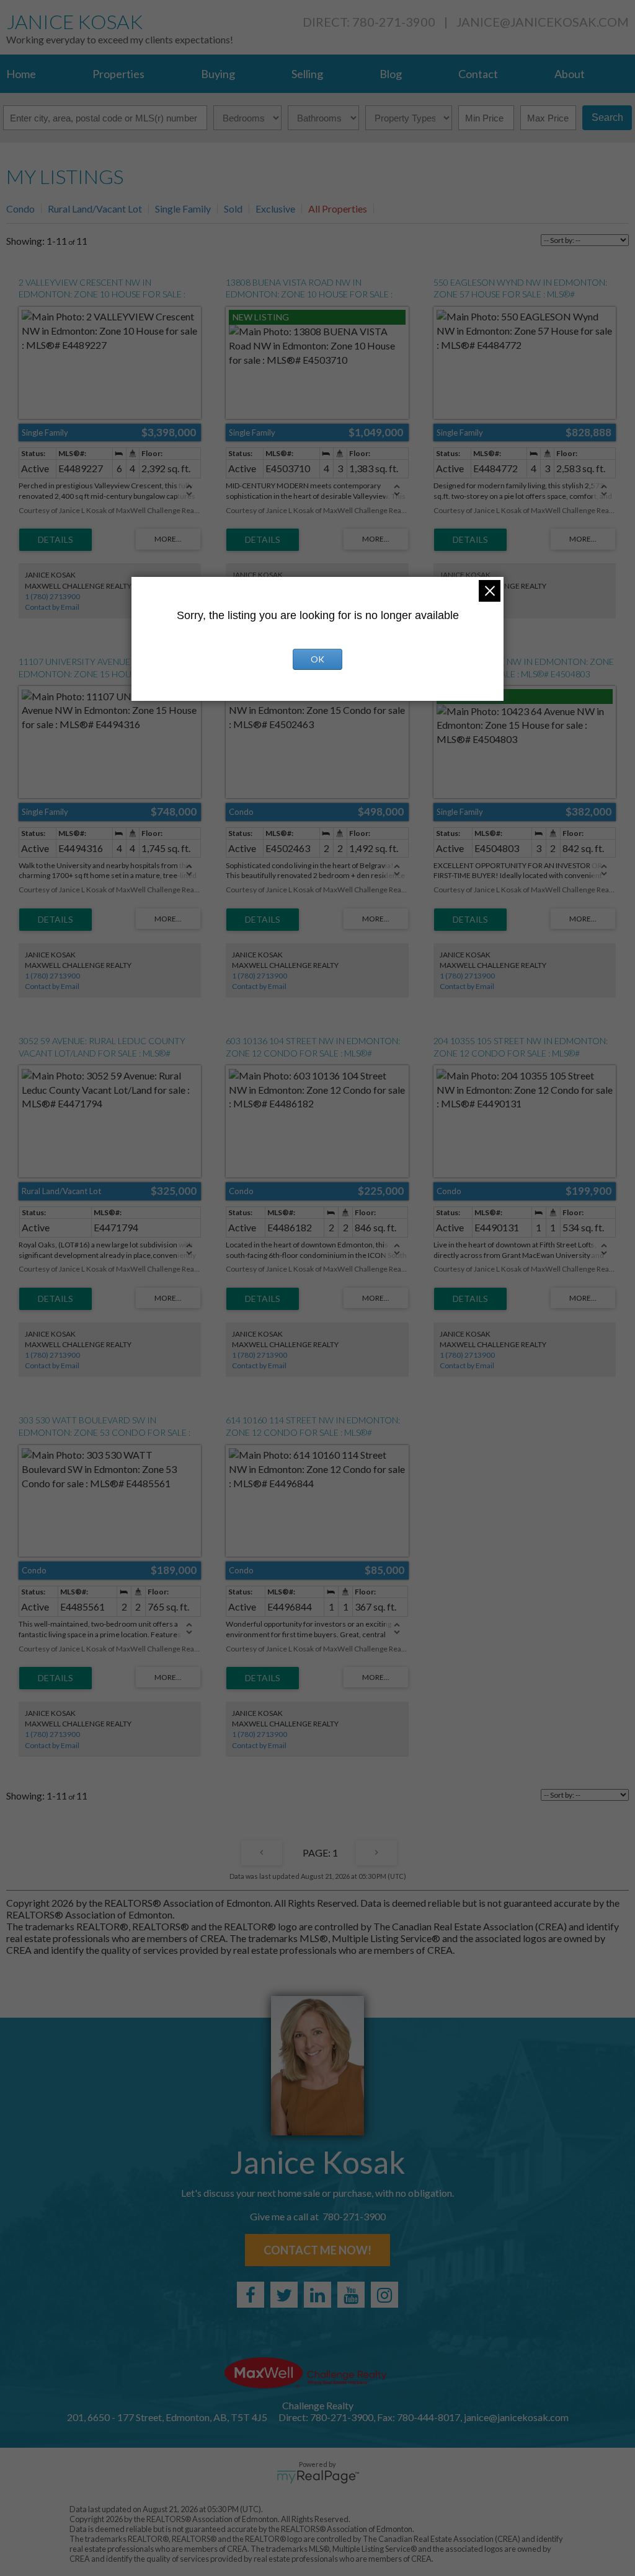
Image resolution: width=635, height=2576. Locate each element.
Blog (391, 74)
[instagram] (384, 2295)
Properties (118, 74)
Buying (218, 74)
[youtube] (351, 2295)
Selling (307, 74)
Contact (478, 74)
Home (21, 74)
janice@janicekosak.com (543, 22)
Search (607, 117)
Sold (233, 209)
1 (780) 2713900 (52, 596)
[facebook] (251, 2295)
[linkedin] (317, 2295)
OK (317, 659)
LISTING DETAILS (56, 540)
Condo (20, 209)
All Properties (338, 209)
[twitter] (284, 2295)
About (570, 74)
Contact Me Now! (317, 2250)
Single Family (183, 209)
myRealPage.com (318, 2477)
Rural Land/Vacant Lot (95, 209)
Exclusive (275, 209)
